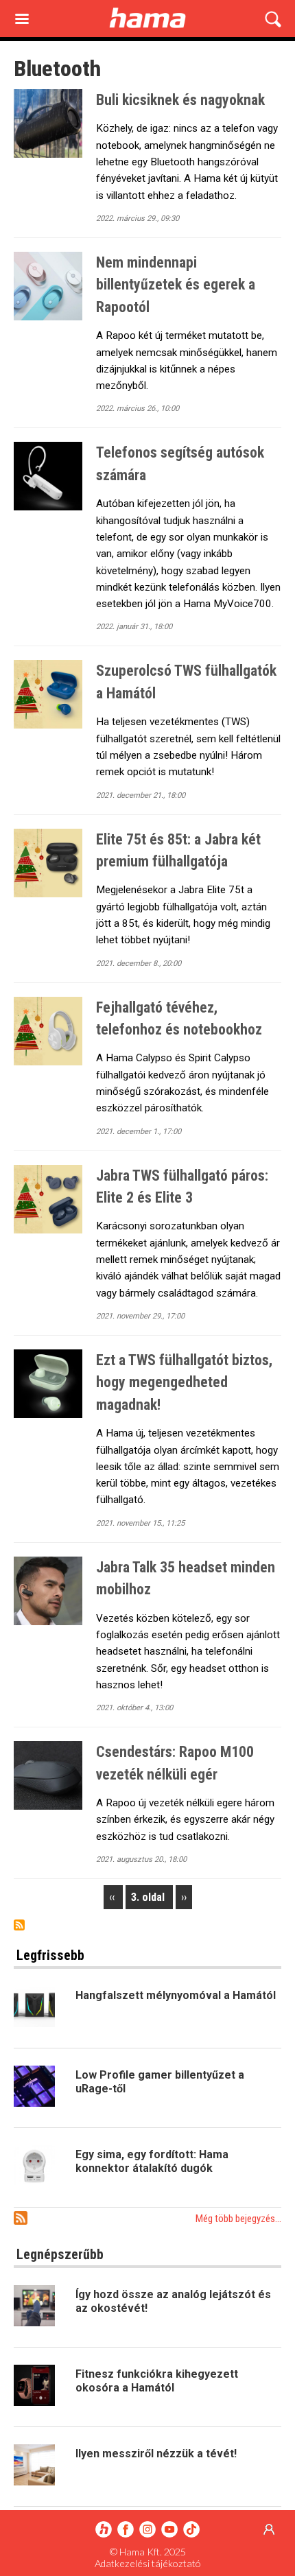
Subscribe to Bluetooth (19, 1925)
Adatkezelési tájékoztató (148, 2563)
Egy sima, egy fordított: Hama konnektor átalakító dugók (152, 2161)
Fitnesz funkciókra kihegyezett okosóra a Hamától (157, 2381)
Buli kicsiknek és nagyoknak (180, 100)
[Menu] (21, 20)
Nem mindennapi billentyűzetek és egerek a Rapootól (176, 285)
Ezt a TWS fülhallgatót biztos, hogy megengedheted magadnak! (184, 1382)
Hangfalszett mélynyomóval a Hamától (176, 1995)
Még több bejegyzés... (238, 2219)
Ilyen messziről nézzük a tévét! (156, 2454)
